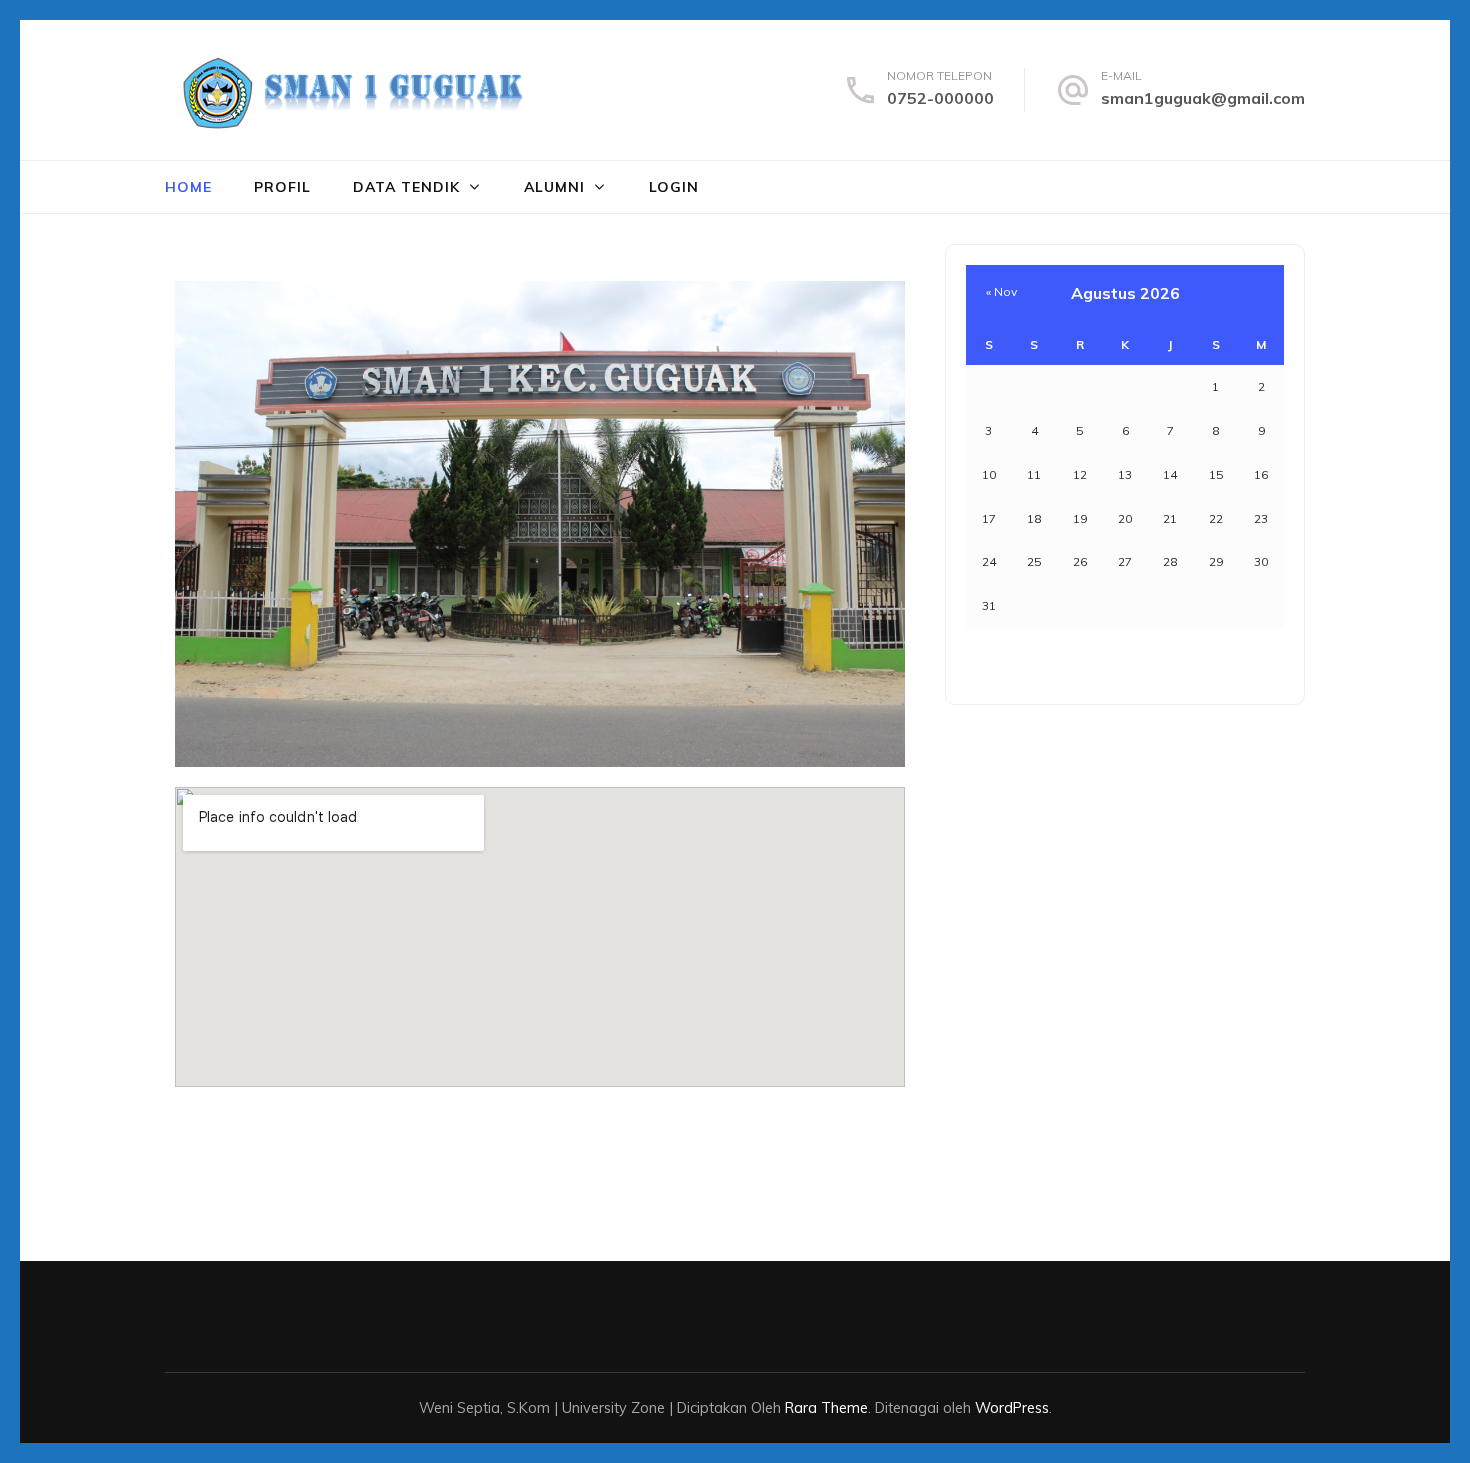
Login (674, 187)
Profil (282, 187)
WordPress (1012, 1407)
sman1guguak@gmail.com (1203, 98)
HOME (188, 187)
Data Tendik (406, 187)
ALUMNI (554, 187)
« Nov (1001, 291)
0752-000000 (940, 98)
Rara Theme (826, 1407)
